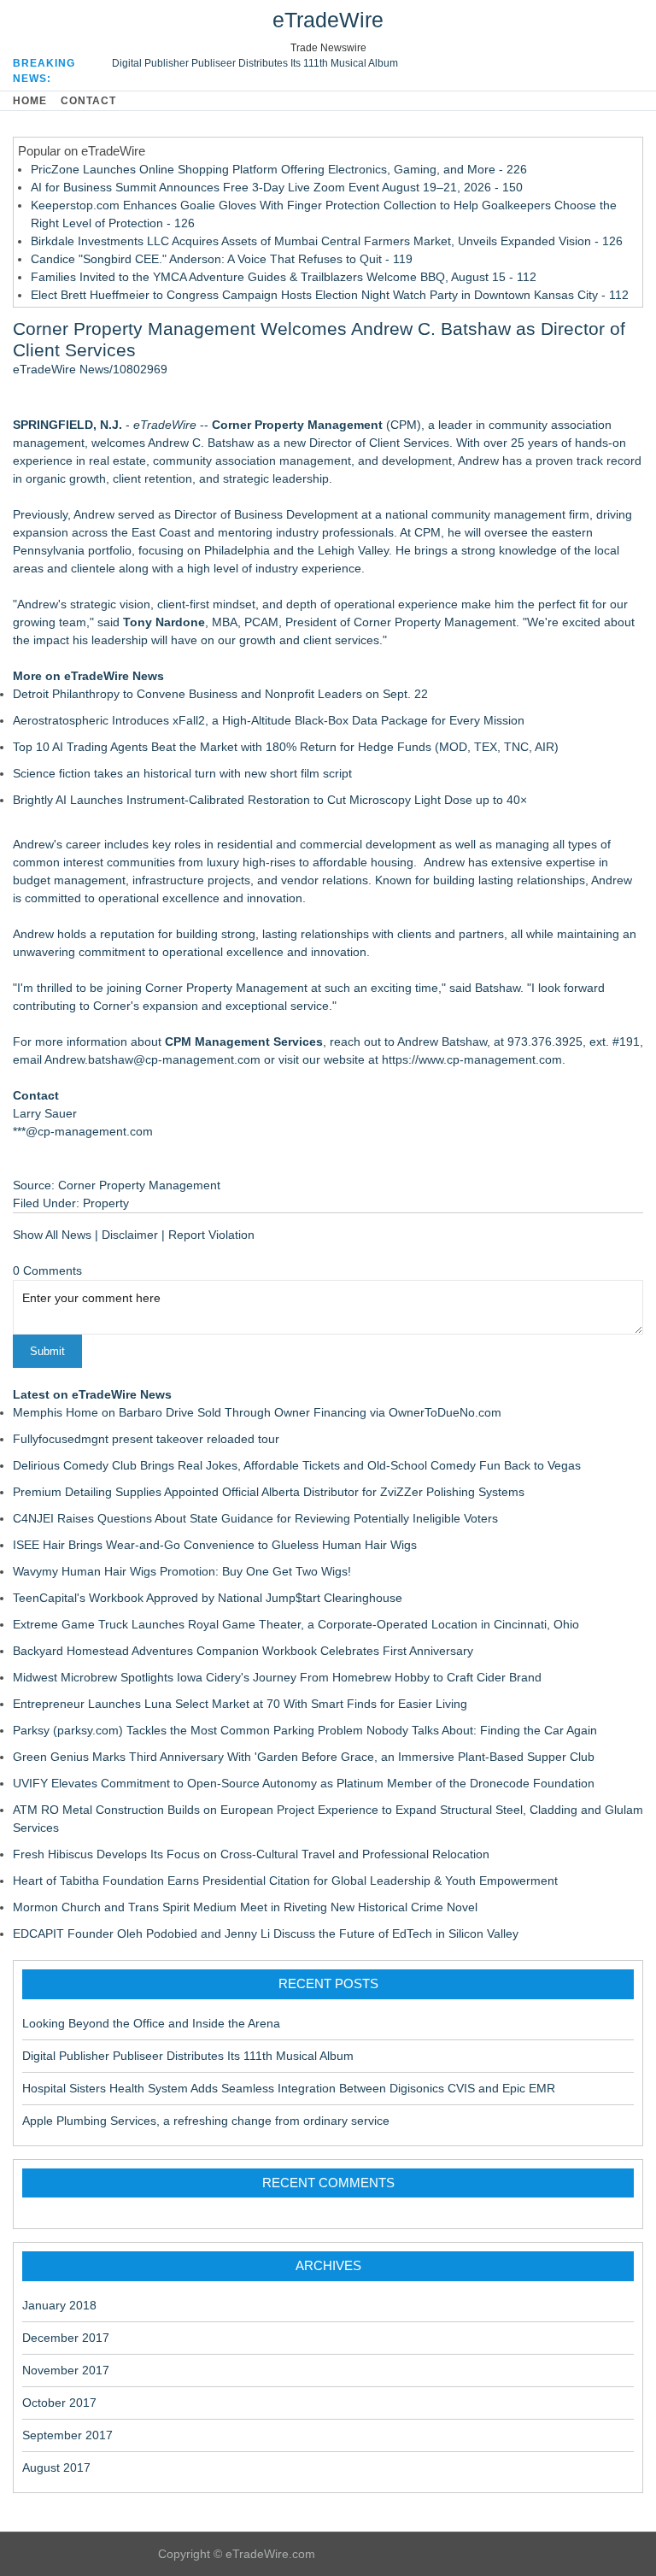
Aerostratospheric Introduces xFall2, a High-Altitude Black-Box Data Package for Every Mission (269, 720)
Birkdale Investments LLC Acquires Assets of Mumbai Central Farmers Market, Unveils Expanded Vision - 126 (327, 241)
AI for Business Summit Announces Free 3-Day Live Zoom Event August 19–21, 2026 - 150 (277, 187)
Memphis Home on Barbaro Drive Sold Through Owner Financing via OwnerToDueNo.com (257, 1412)
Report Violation (211, 1235)
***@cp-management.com (83, 1131)
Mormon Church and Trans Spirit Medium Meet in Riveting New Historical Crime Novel (245, 1907)
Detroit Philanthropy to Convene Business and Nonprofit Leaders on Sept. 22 (220, 694)
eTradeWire (328, 20)
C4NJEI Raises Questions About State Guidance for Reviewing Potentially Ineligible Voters (255, 1518)
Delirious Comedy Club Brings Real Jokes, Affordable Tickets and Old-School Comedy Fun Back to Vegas (297, 1465)
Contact (88, 101)
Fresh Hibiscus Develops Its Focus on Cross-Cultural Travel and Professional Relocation (251, 1854)
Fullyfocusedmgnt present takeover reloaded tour (146, 1439)
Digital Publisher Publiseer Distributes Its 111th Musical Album (255, 63)
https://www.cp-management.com (472, 1059)
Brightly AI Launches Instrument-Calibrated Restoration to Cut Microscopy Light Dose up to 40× (270, 800)
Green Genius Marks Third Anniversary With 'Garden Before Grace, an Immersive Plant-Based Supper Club (304, 1757)
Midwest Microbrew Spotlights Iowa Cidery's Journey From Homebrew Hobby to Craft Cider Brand (277, 1677)
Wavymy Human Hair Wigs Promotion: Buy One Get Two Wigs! (182, 1571)
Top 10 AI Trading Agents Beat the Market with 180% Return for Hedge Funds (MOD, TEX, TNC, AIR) (286, 747)
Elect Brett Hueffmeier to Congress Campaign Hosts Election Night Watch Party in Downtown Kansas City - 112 (330, 295)
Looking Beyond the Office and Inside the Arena (151, 2023)
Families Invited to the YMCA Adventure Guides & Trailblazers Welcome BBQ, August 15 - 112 (284, 277)
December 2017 (66, 2338)
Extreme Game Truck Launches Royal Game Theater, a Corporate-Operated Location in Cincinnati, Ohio (296, 1624)
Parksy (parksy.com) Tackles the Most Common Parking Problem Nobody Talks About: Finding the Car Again (305, 1730)
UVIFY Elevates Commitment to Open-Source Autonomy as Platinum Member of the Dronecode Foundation (304, 1783)
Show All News (52, 1235)
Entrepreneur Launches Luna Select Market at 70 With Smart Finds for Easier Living (240, 1704)
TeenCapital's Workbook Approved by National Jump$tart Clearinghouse (208, 1598)
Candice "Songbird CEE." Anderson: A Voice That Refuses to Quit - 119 (222, 259)
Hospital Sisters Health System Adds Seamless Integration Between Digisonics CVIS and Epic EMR (289, 2088)
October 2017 (59, 2403)
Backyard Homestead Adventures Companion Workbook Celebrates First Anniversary (243, 1651)
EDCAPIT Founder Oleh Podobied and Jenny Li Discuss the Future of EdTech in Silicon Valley (266, 1933)
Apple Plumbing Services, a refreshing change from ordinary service (206, 2121)
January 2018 (59, 2305)
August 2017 (56, 2467)
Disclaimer (130, 1235)
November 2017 (66, 2370)
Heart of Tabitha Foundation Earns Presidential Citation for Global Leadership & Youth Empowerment (285, 1881)
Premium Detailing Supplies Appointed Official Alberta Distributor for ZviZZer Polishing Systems (269, 1492)
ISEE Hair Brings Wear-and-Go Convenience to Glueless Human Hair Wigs (215, 1545)
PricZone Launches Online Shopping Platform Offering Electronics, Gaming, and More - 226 (279, 169)
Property (106, 1203)
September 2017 (67, 2435)
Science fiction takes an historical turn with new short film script (182, 773)
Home (30, 101)
